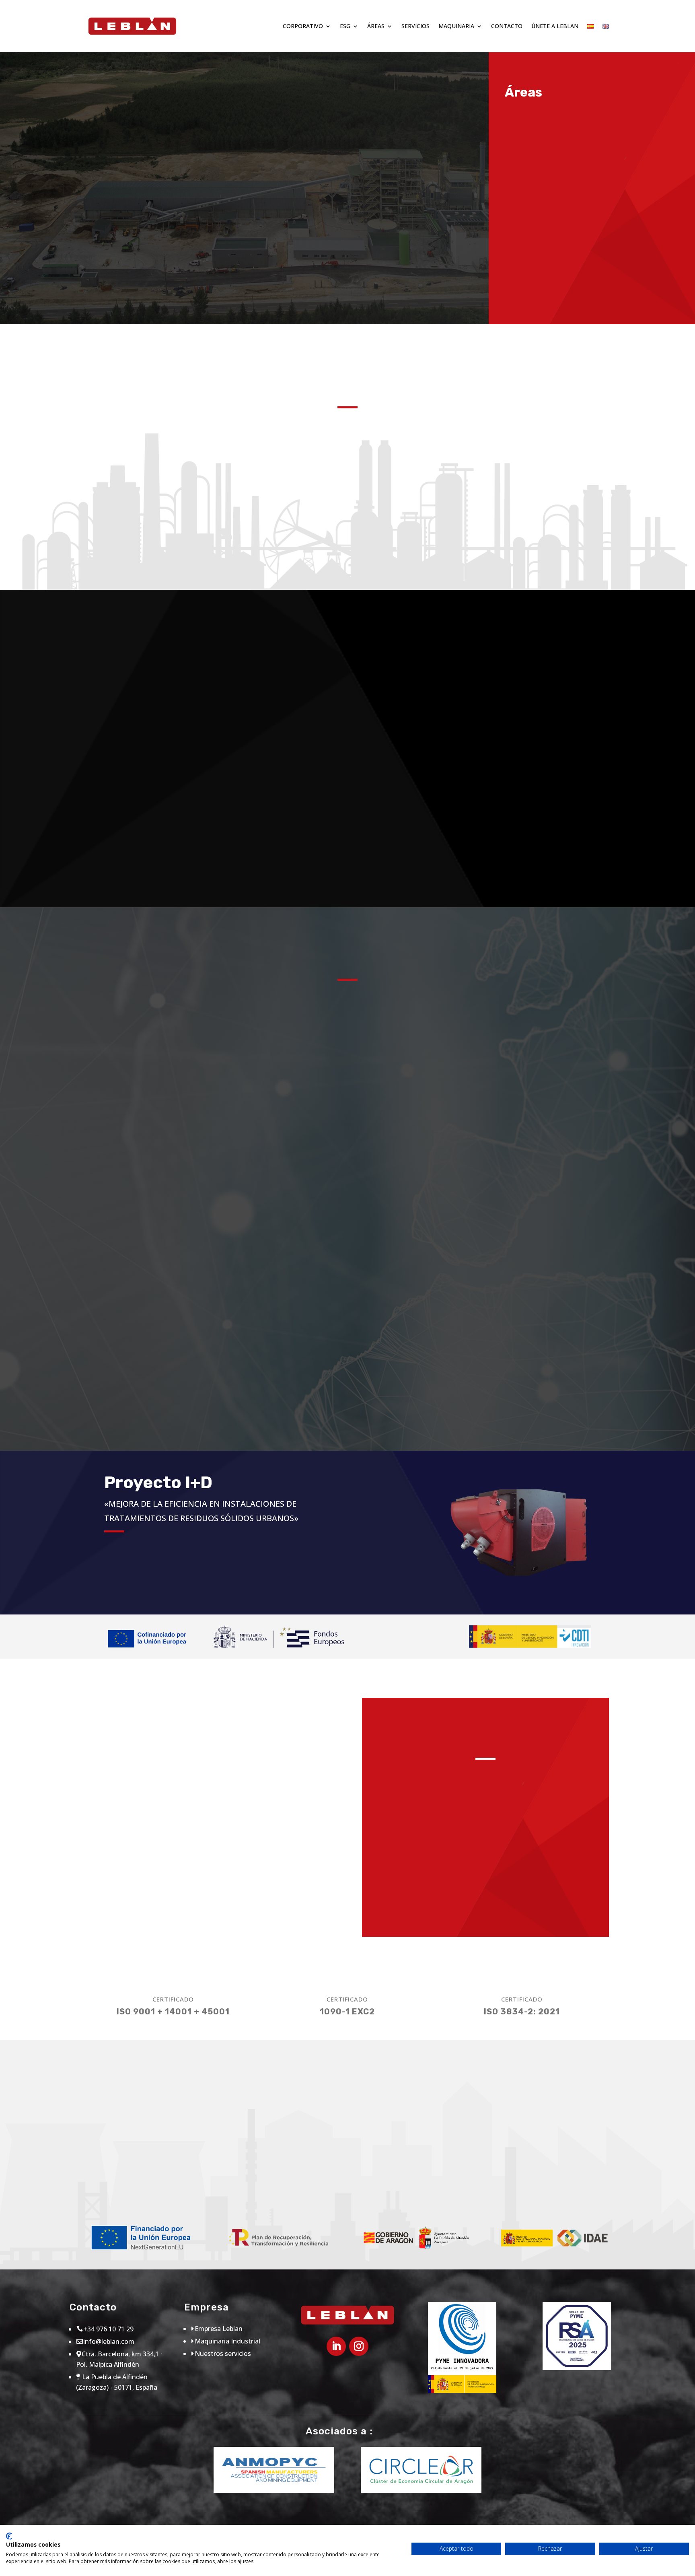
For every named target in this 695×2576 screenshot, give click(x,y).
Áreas (376, 26)
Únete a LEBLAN (555, 26)
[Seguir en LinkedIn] (336, 2346)
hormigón (347, 780)
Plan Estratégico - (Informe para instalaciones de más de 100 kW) (452, 2180)
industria (531, 865)
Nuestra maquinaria (143, 836)
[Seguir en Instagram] (359, 2346)
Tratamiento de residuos (489, 1905)
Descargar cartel (140, 2190)
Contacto (507, 26)
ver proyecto (146, 1581)
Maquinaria (456, 26)
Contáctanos (347, 1086)
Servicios (415, 26)
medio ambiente (347, 695)
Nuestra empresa (93, 240)
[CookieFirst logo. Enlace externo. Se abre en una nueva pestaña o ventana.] (9, 2536)
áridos (347, 865)
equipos (531, 695)
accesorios (531, 770)
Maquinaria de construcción (489, 1870)
